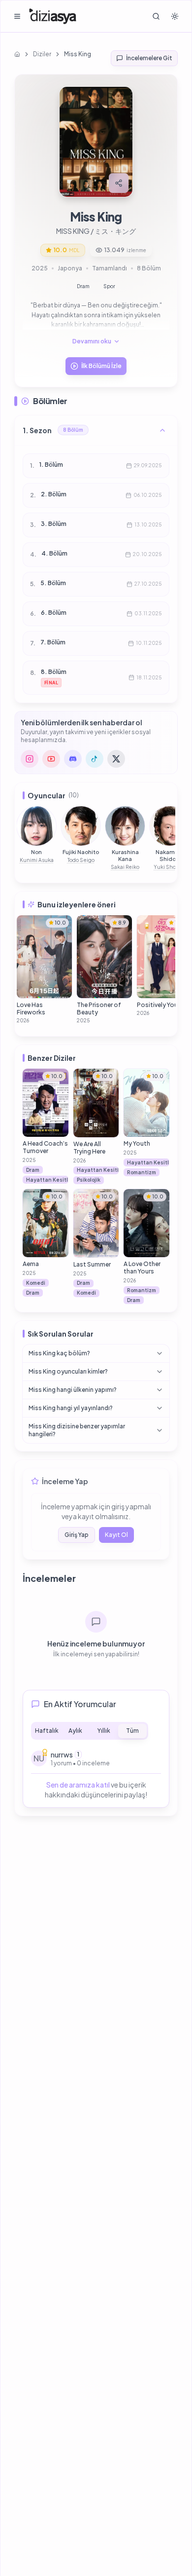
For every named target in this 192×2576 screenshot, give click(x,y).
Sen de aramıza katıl (78, 1785)
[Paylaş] (119, 183)
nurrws (62, 1755)
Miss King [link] (78, 54)
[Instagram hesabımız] (30, 759)
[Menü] (17, 16)
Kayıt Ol (116, 1535)
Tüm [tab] (132, 1731)
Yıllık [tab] (104, 1731)
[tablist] (90, 1731)
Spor (109, 286)
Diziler (42, 54)
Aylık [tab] (75, 1731)
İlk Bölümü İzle (101, 366)
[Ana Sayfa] (53, 16)
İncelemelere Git (149, 58)
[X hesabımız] (116, 759)
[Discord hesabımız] (73, 759)
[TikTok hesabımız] (95, 759)
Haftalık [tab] (47, 1731)
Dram (83, 286)
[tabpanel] (96, 1774)
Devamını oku (92, 341)
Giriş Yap (77, 1535)
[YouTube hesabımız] (51, 759)
